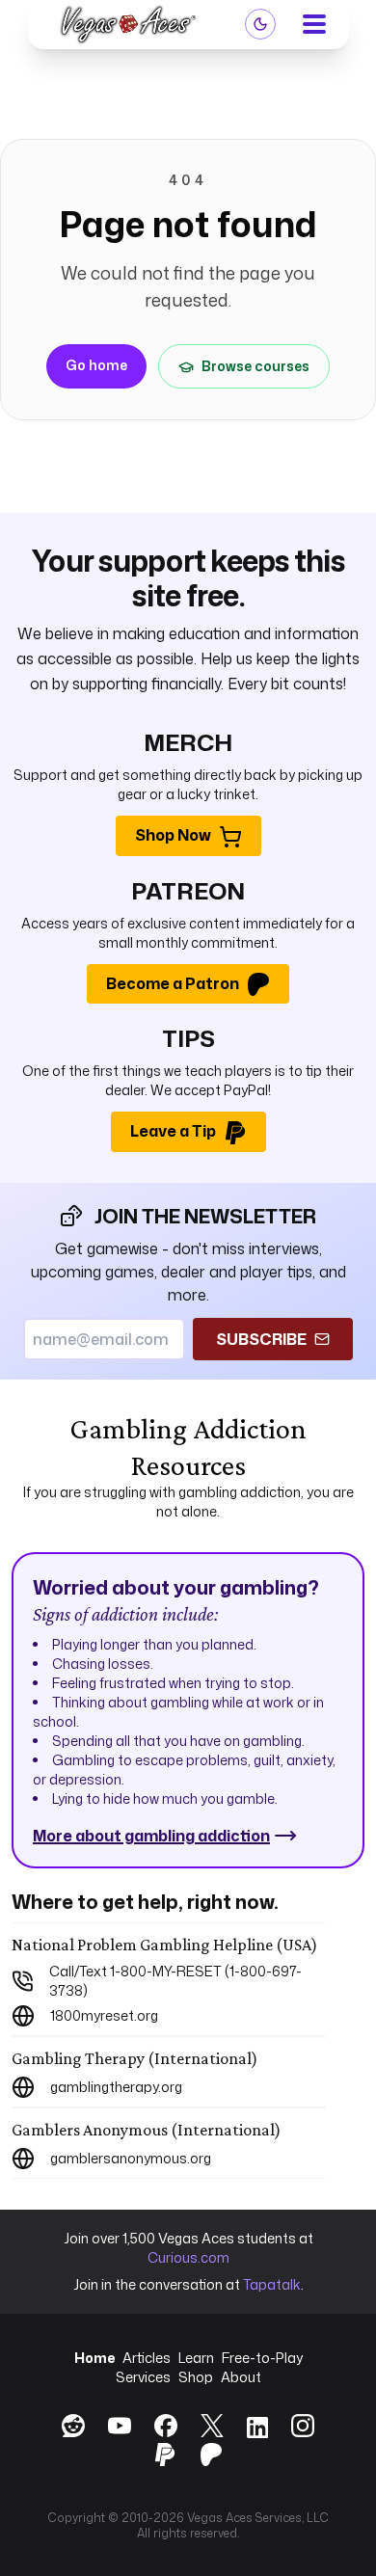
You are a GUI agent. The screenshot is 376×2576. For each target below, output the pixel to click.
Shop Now (173, 835)
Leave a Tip (173, 1131)
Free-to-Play (262, 2358)
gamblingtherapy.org (116, 2087)
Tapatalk (272, 2284)
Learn (196, 2358)
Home (94, 2358)
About (241, 2377)
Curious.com (188, 2257)
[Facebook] (166, 2426)
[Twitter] (212, 2426)
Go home (96, 365)
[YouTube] (120, 2426)
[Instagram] (303, 2426)
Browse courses (255, 366)
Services (143, 2377)
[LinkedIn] (257, 2429)
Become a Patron (173, 983)
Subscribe (261, 1339)
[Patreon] (211, 2455)
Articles (147, 2358)
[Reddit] (73, 2426)
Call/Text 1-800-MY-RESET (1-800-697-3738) (175, 1981)
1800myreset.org (104, 2015)
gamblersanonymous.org (131, 2158)
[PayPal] (165, 2455)
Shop (196, 2377)
